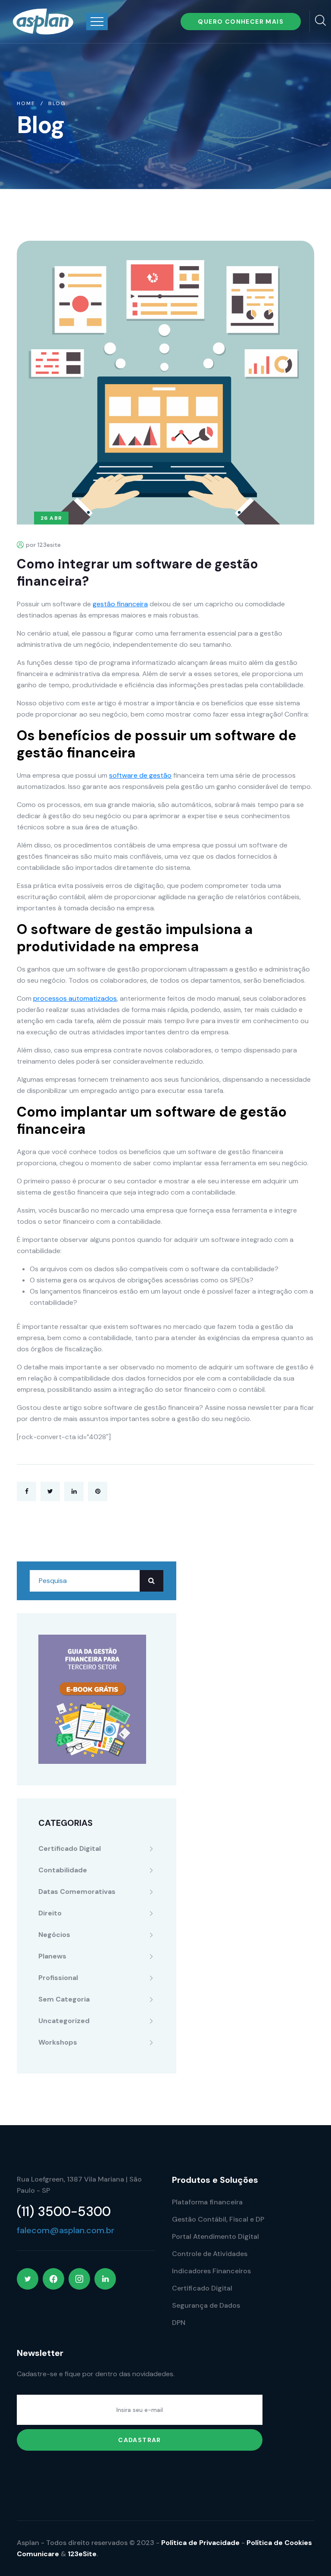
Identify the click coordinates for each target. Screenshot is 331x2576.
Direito (50, 1913)
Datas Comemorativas (77, 1892)
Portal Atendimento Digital (215, 2236)
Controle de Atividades (210, 2254)
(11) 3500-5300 (64, 2211)
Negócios (54, 1935)
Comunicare (38, 2554)
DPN (179, 2323)
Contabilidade (63, 1870)
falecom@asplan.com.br (66, 2230)
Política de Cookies (279, 2543)
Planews (52, 1956)
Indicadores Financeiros (211, 2271)
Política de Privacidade (200, 2543)
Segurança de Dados (206, 2305)
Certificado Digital (70, 1848)
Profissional (58, 1978)
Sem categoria (64, 1999)
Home (26, 103)
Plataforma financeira (207, 2202)
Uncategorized (64, 2021)
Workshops (58, 2042)
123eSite (82, 2554)
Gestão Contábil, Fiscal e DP (218, 2219)
